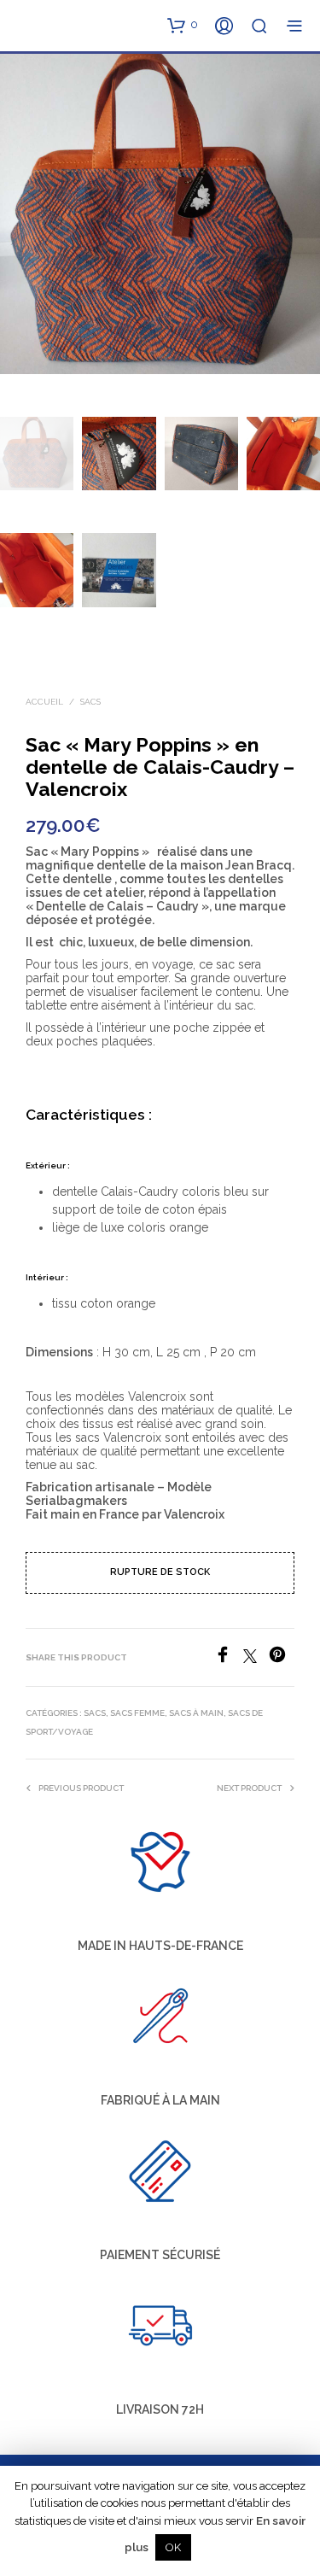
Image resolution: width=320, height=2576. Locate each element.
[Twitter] (256, 1658)
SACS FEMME (137, 1713)
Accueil (44, 702)
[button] (183, 25)
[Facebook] (229, 1658)
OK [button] (173, 2547)
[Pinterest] (282, 1658)
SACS (90, 702)
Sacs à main (196, 1713)
